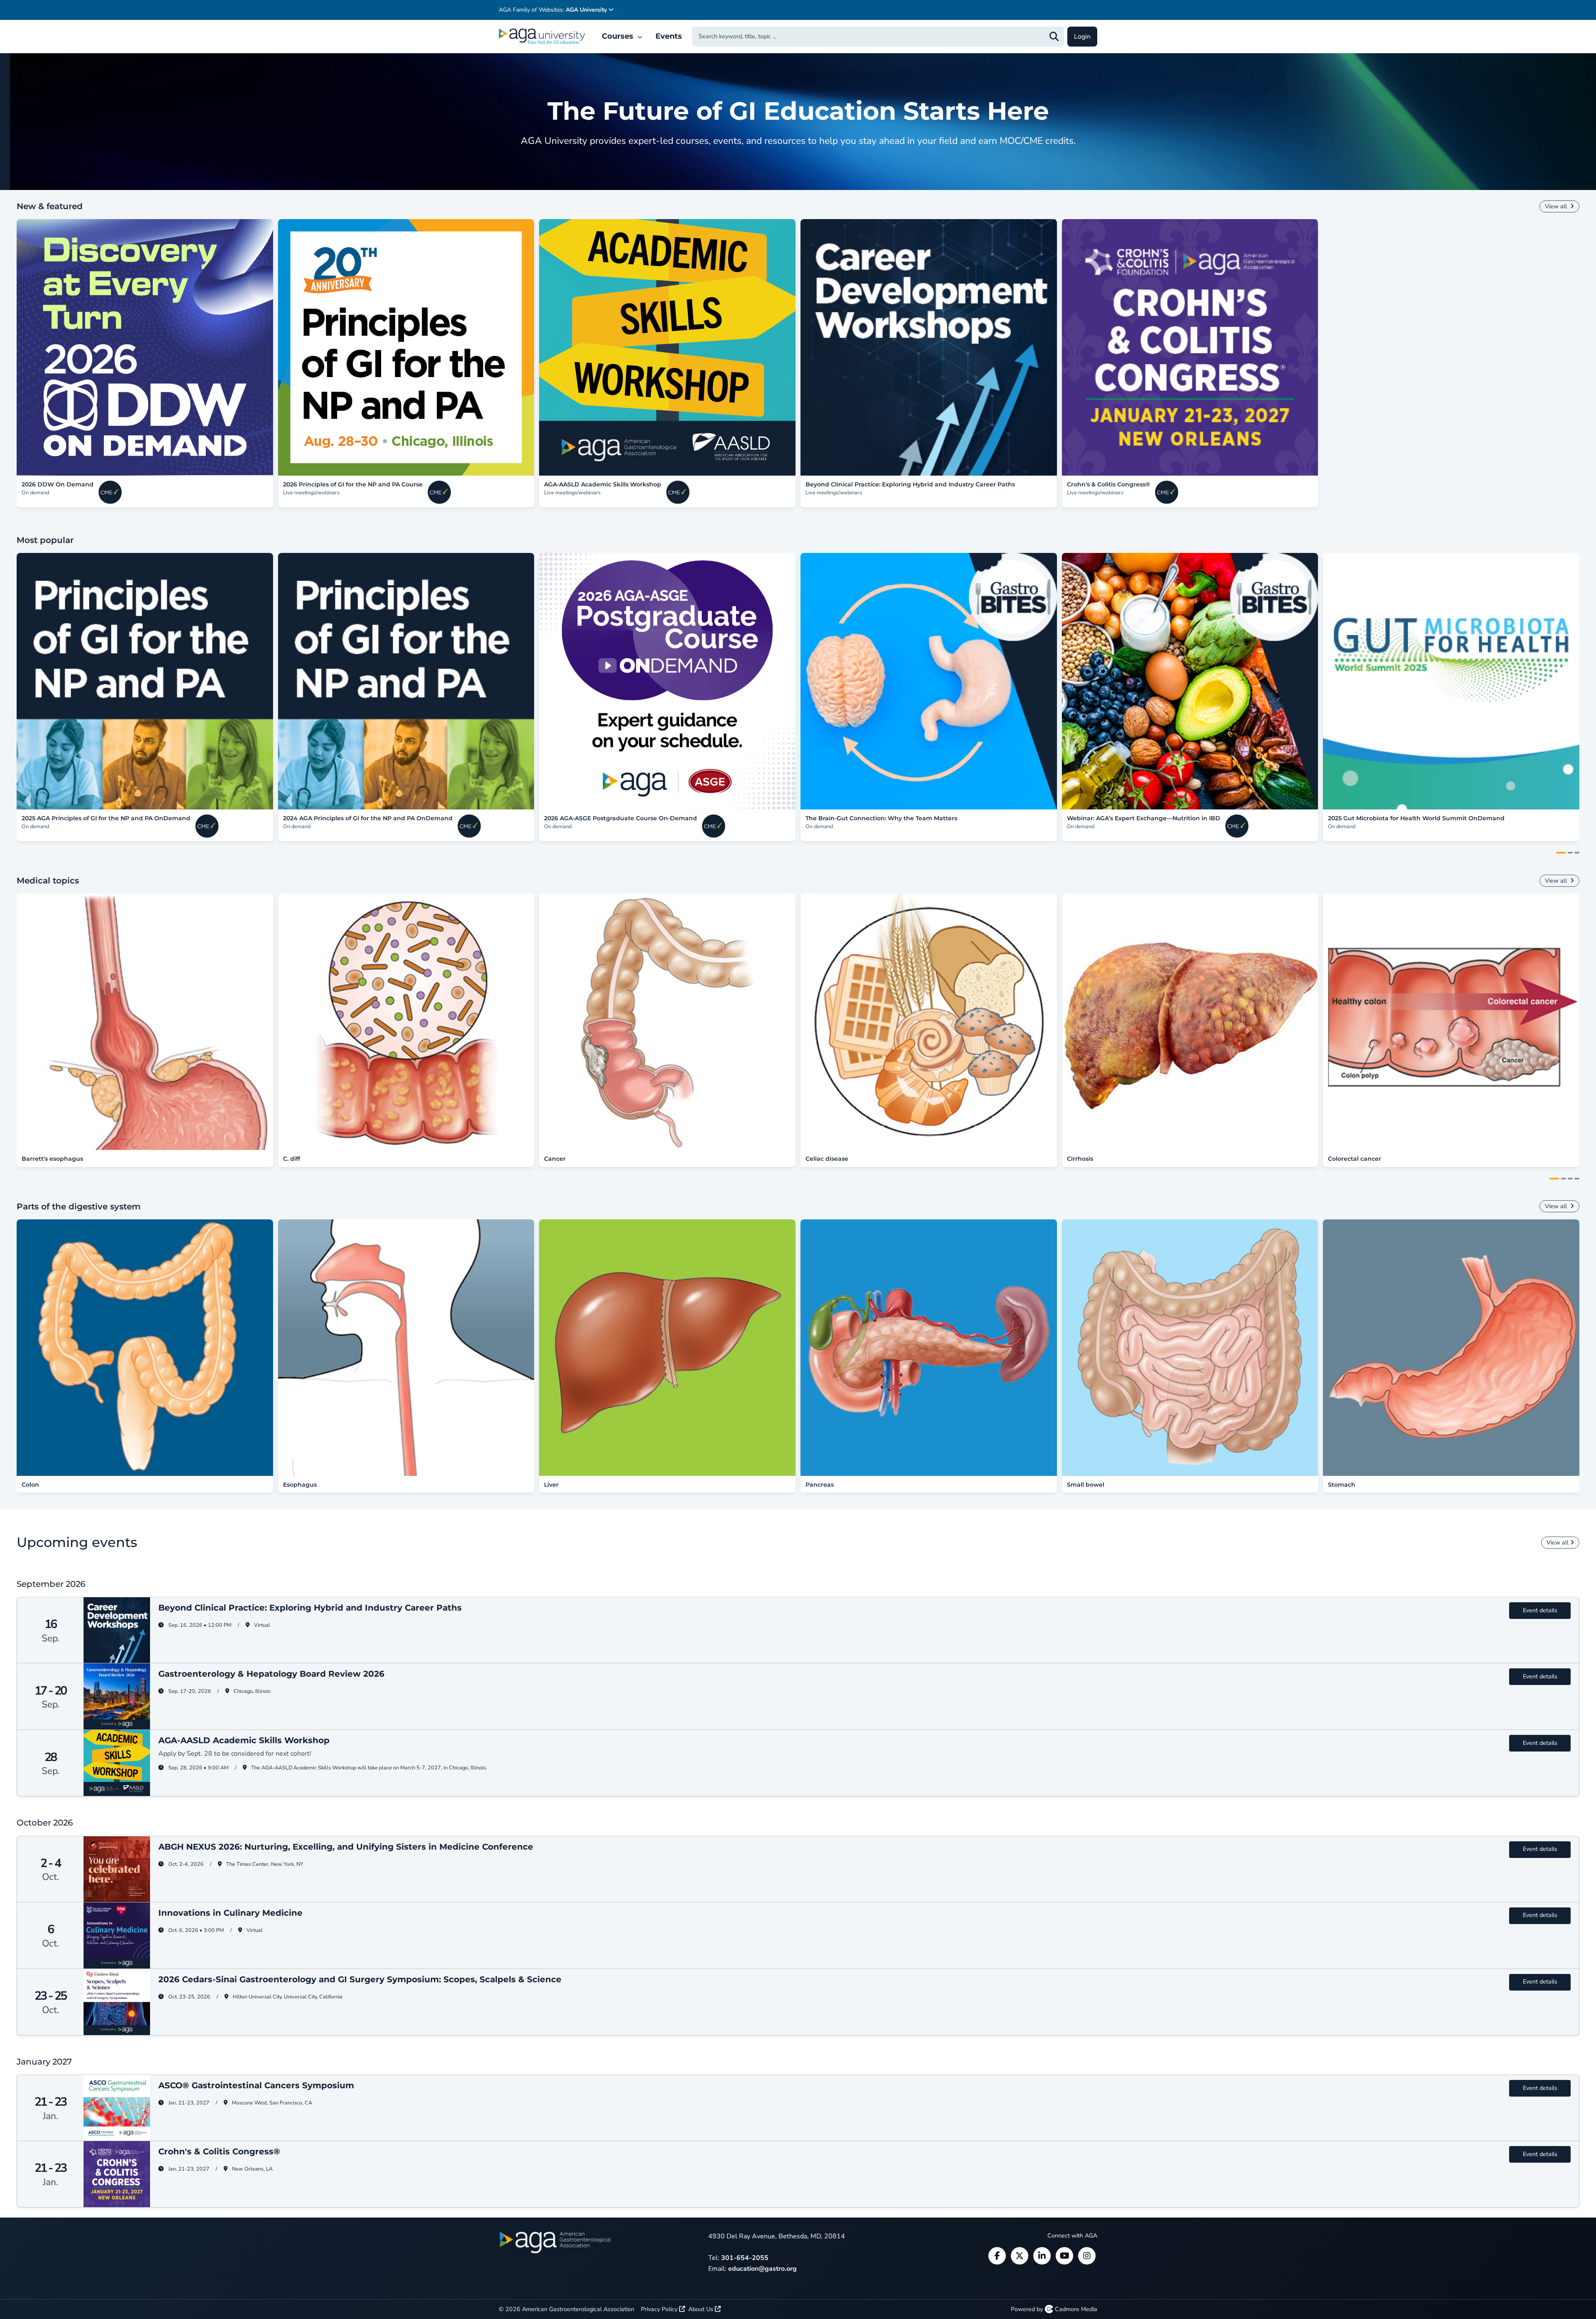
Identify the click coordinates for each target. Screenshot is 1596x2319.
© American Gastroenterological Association (566, 2309)
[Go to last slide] (8, 682)
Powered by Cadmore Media (1054, 2309)
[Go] (1054, 37)
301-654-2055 (745, 2258)
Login (1082, 37)
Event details (1540, 1610)
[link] (145, 347)
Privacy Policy (660, 2309)
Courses (619, 36)
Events (669, 36)
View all (1557, 206)
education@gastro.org (762, 2269)
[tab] (1561, 853)
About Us (702, 2309)
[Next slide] (1588, 348)
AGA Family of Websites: (553, 10)
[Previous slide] (8, 348)
